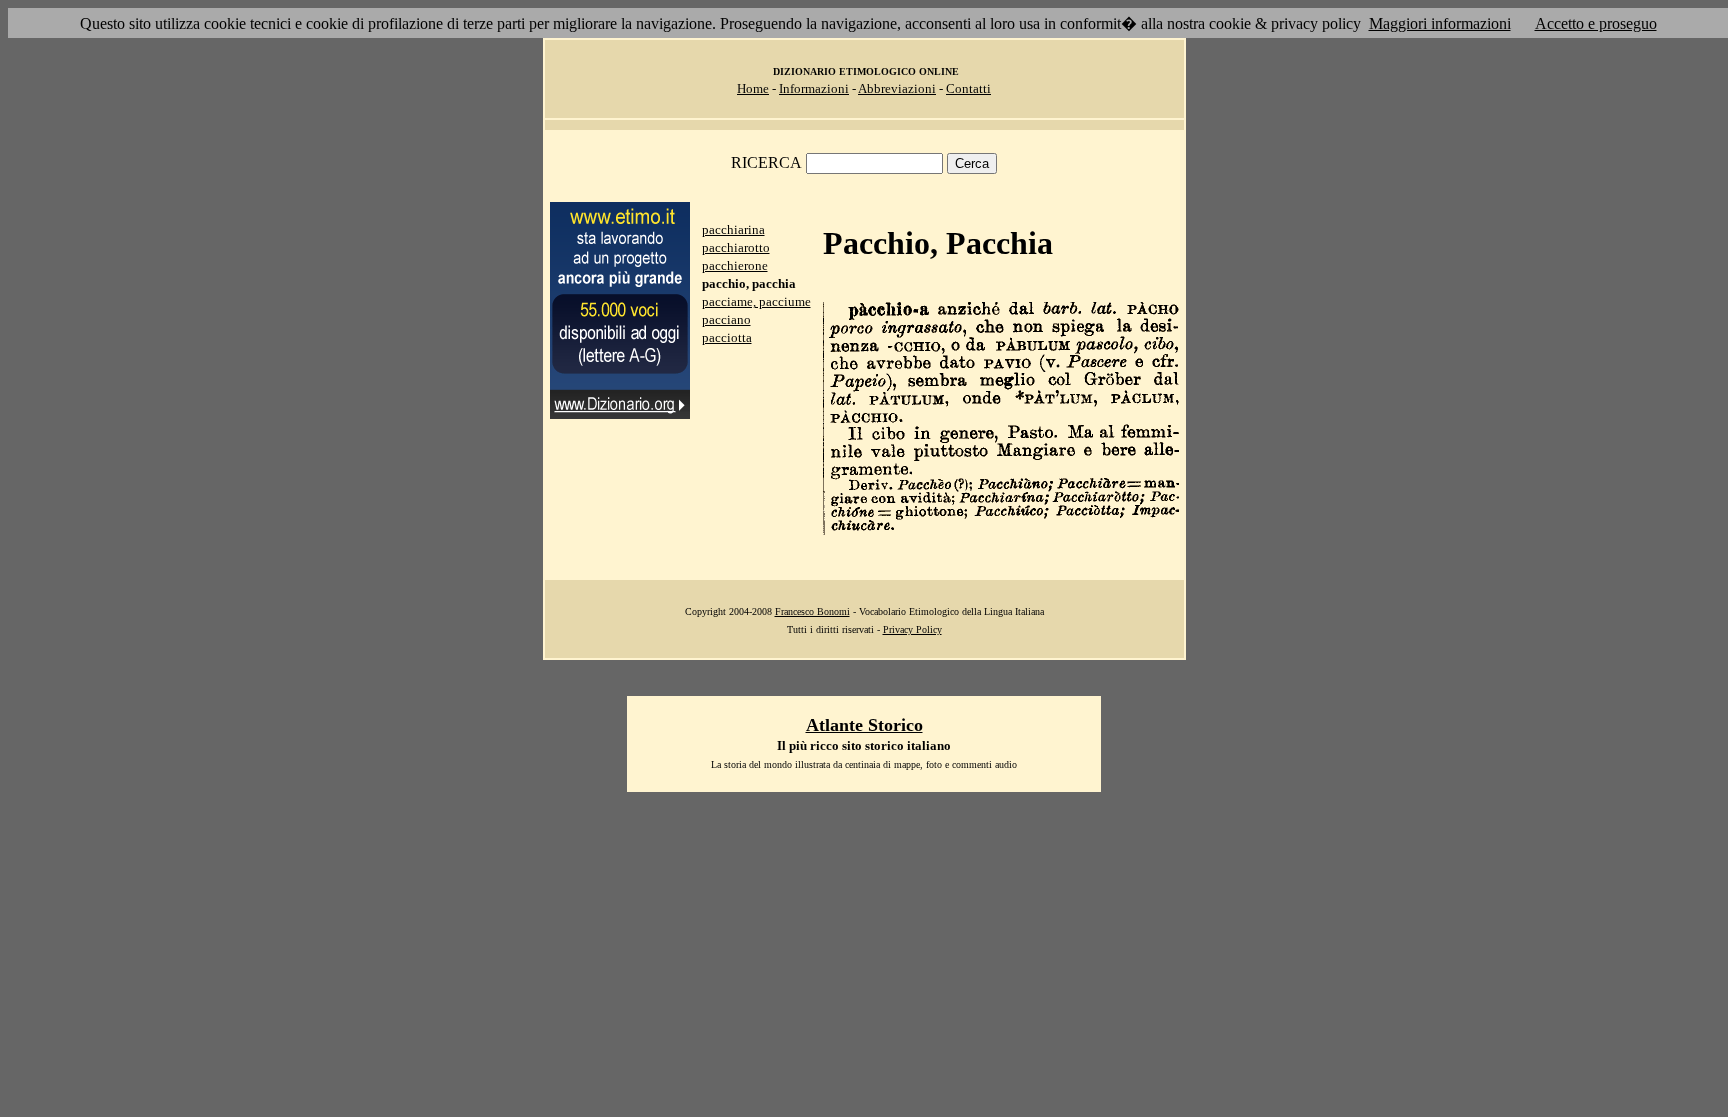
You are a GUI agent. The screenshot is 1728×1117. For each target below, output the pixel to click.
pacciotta (727, 337)
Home (753, 88)
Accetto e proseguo (1596, 23)
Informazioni (814, 88)
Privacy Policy (912, 629)
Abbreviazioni (897, 88)
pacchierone (735, 265)
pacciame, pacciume (756, 301)
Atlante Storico (864, 725)
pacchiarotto (736, 247)
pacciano (726, 319)
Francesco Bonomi (812, 611)
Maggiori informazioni (1440, 23)
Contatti (968, 88)
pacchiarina (733, 229)
